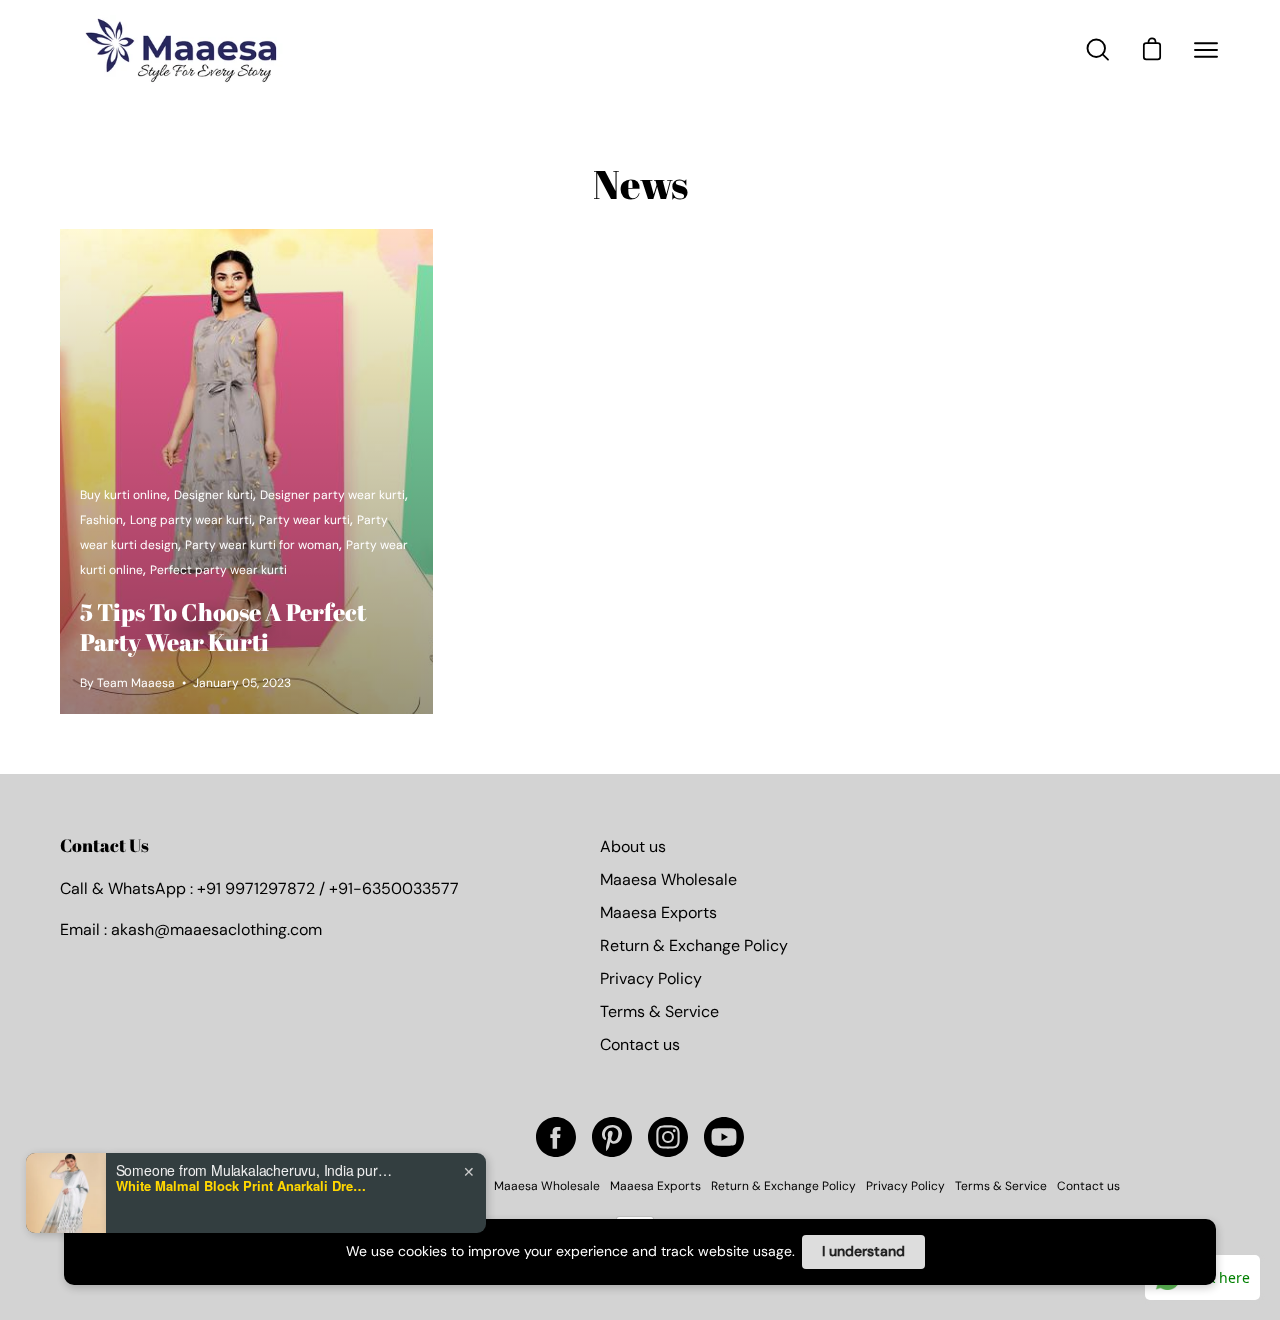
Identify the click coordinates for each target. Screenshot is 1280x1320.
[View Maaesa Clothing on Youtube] (724, 1137)
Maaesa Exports (658, 912)
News (640, 184)
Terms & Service (659, 1011)
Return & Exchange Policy (694, 945)
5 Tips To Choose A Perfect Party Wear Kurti (223, 627)
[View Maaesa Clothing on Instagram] (668, 1137)
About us (633, 846)
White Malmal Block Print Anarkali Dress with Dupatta (241, 1186)
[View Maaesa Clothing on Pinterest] (612, 1137)
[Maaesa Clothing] (185, 49)
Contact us (640, 1044)
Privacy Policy (651, 978)
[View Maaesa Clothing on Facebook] (556, 1137)
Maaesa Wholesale (668, 879)
